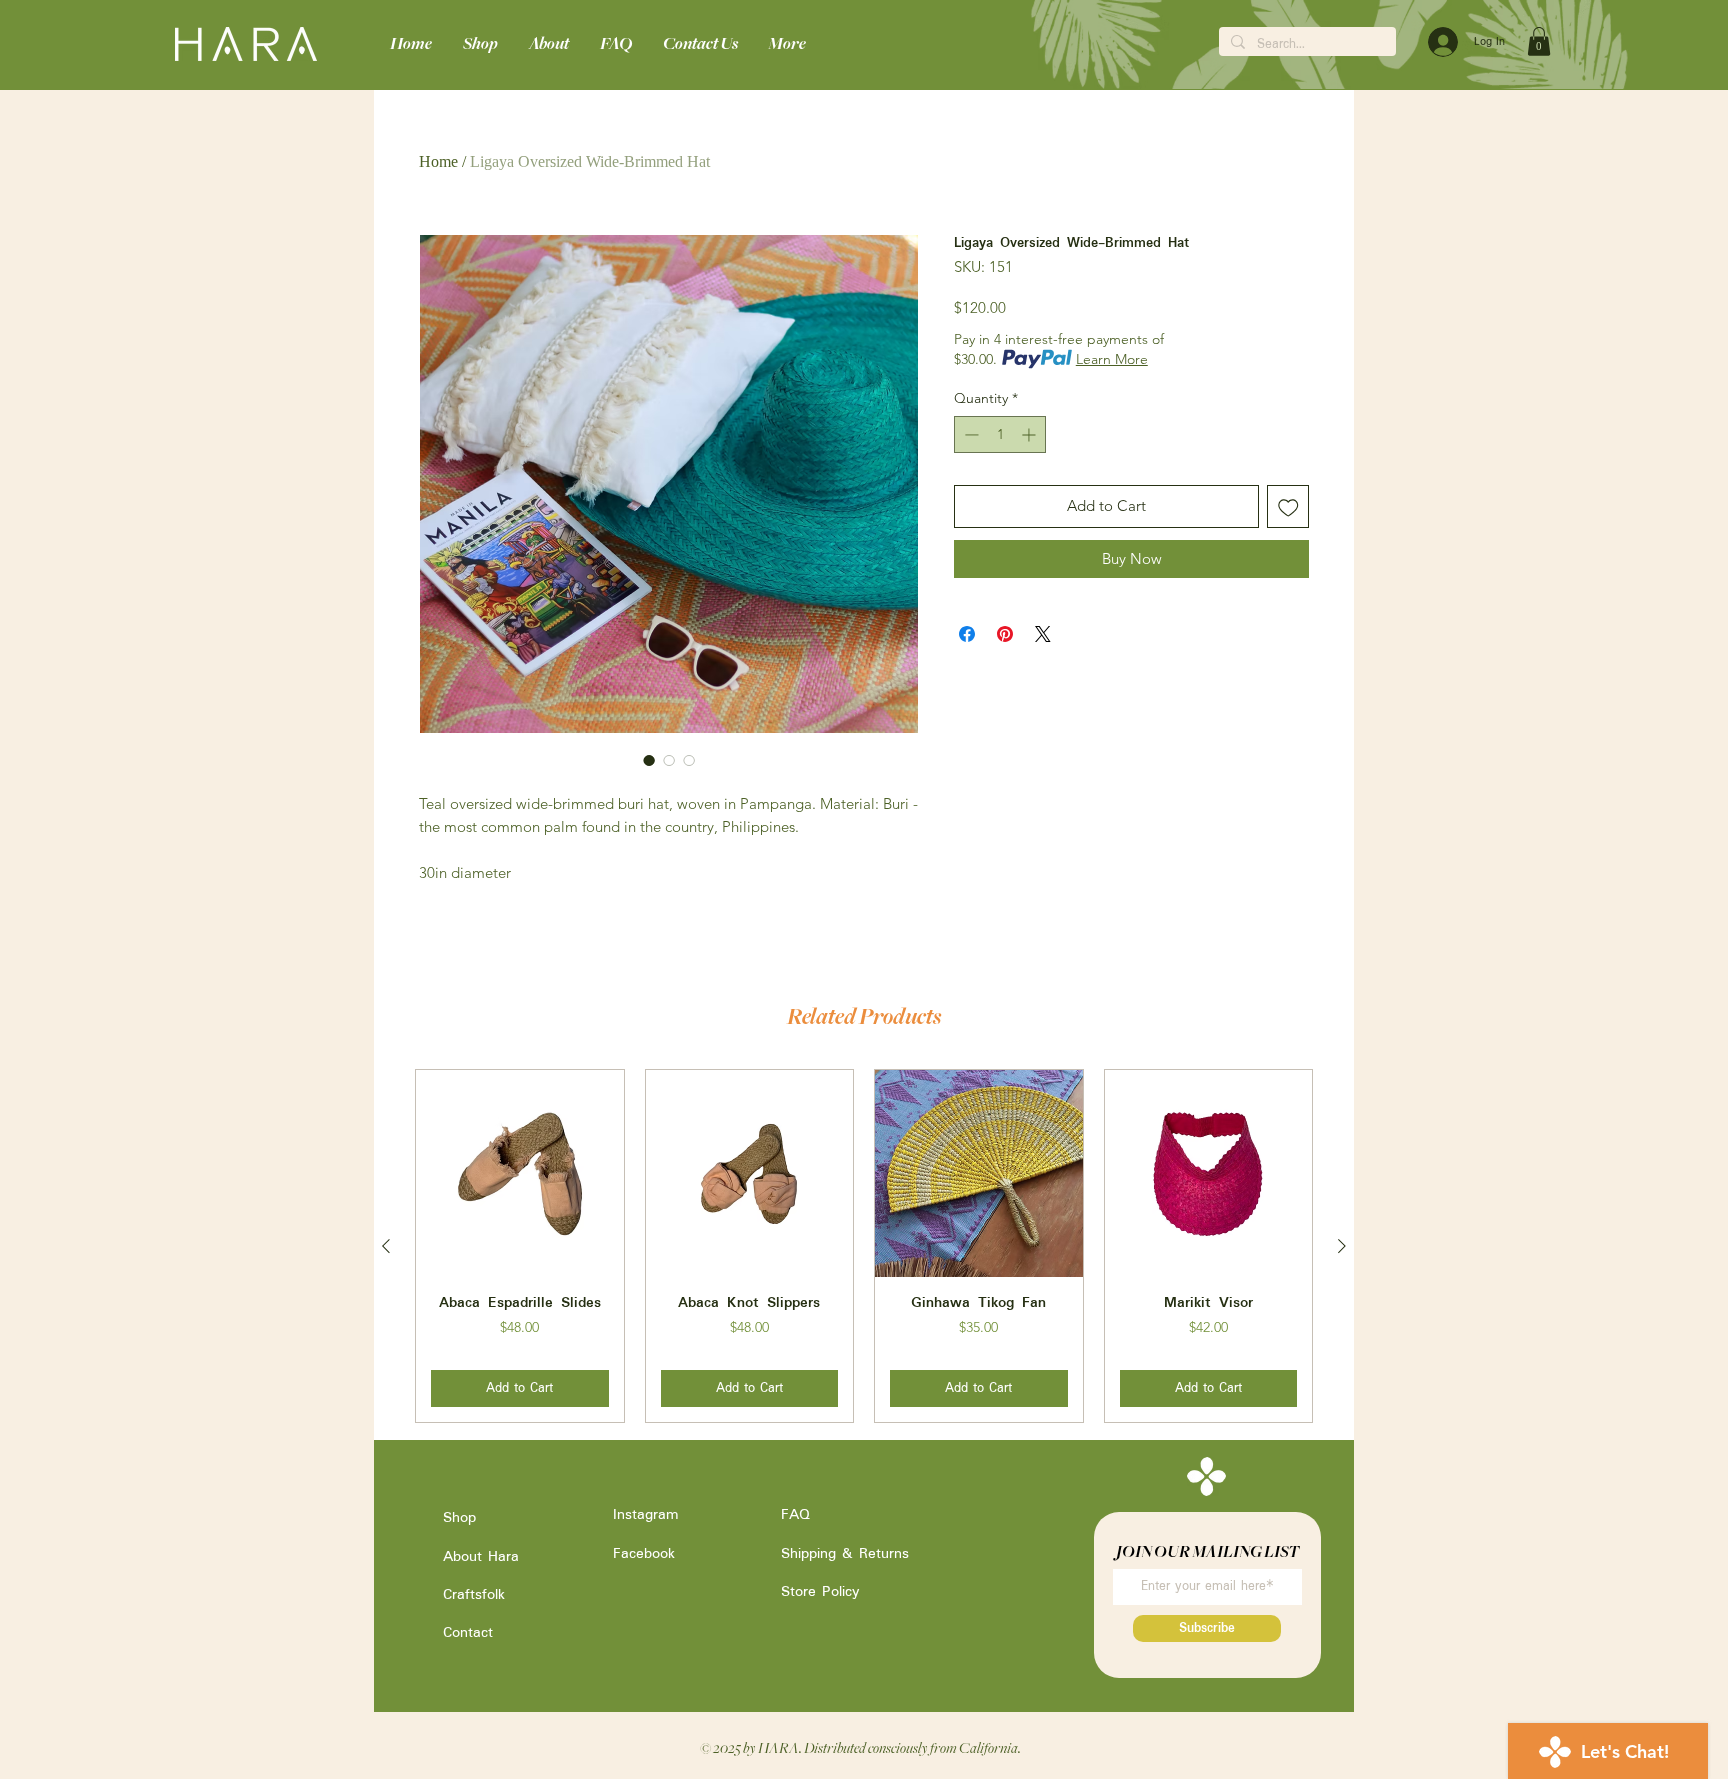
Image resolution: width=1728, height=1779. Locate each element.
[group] (864, 1246)
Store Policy (820, 1592)
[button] (1539, 41)
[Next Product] (1342, 1246)
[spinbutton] (1000, 434)
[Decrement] (969, 434)
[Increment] (1030, 434)
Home (438, 161)
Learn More (1112, 359)
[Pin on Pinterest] (1005, 634)
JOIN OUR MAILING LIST (1207, 1551)
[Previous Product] (386, 1246)
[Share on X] (1043, 634)
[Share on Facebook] (967, 634)
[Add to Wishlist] (1288, 506)
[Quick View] (520, 1174)
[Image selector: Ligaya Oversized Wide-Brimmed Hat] (649, 760)
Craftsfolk (474, 1595)
